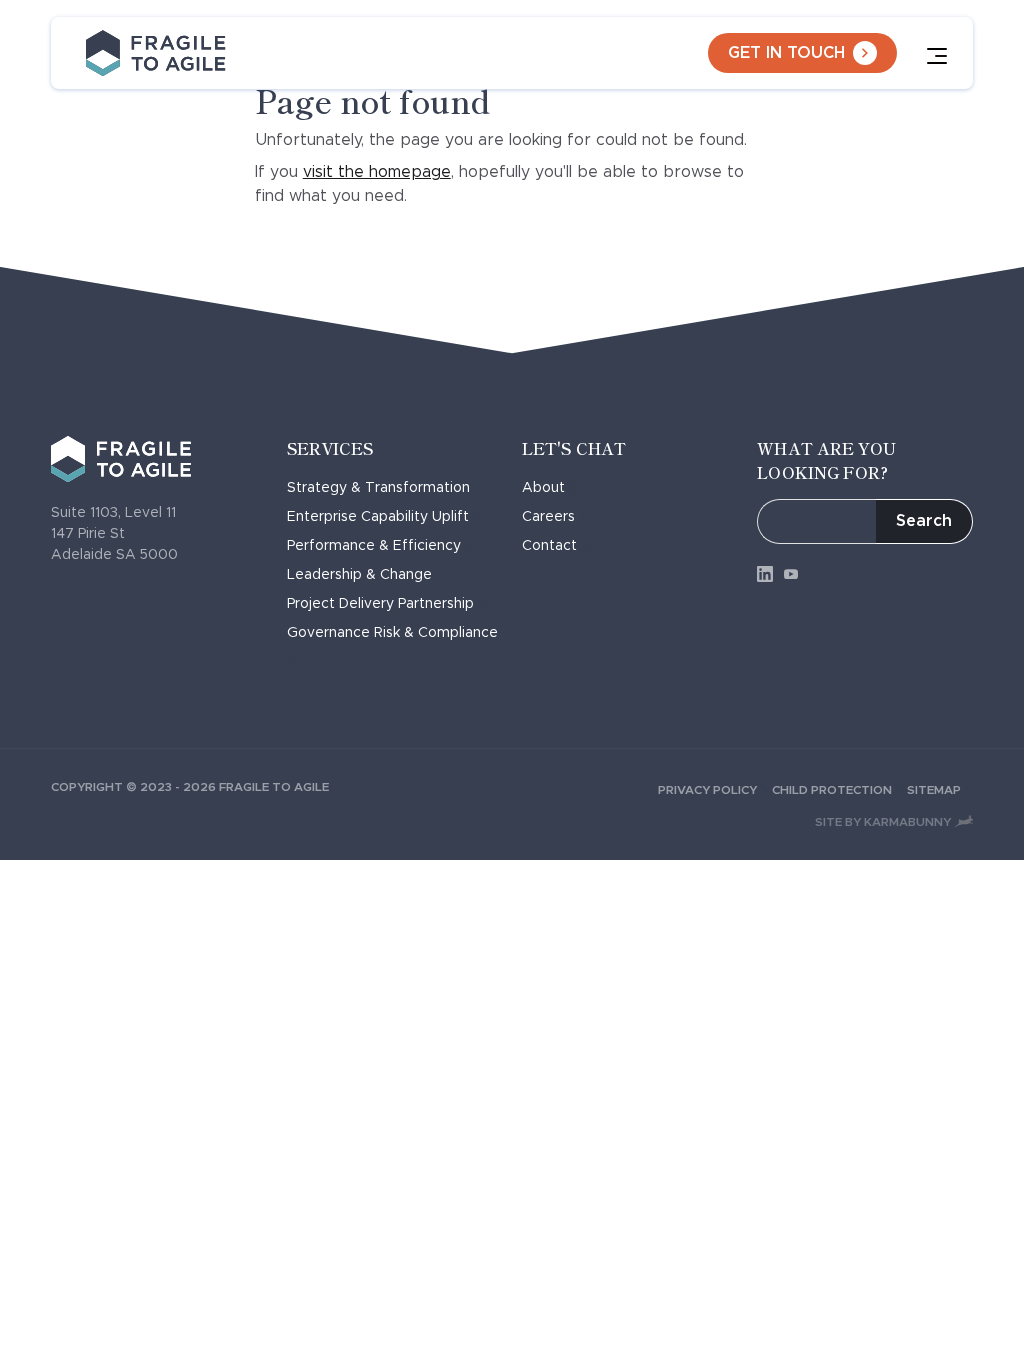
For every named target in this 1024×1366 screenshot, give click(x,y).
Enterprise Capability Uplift (378, 517)
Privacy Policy (707, 790)
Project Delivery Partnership (380, 604)
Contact (549, 546)
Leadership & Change (359, 575)
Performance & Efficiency (374, 546)
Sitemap (934, 790)
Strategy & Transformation (378, 488)
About (543, 488)
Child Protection (832, 790)
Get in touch (786, 53)
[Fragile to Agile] (156, 53)
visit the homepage (377, 172)
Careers (548, 517)
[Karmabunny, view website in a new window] (964, 821)
